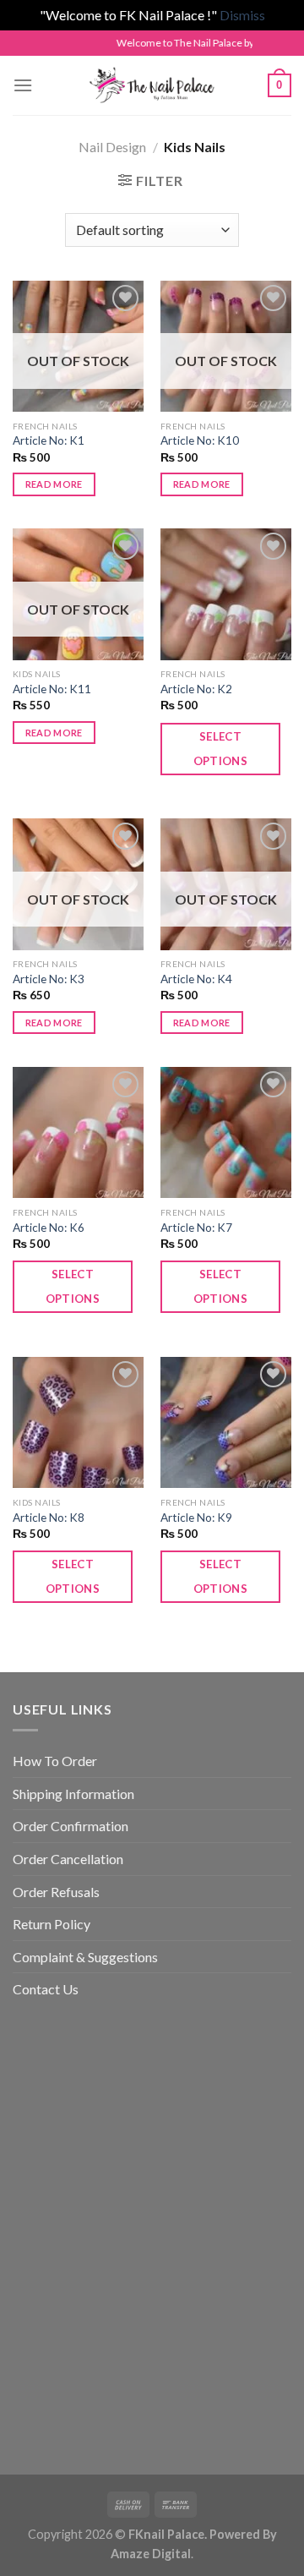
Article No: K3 (49, 979)
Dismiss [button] (242, 15)
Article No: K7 (196, 1228)
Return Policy (52, 1924)
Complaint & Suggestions (85, 1957)
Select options (221, 749)
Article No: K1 (49, 440)
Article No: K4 (196, 979)
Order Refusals (56, 1892)
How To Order (55, 1761)
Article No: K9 (196, 1518)
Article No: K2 (196, 689)
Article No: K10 (200, 440)
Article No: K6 (49, 1228)
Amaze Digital (151, 2554)
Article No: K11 (52, 689)
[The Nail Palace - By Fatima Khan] (152, 85)
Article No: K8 (49, 1518)
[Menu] (23, 85)
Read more (54, 484)
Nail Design (112, 147)
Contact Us (46, 1989)
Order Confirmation (71, 1826)
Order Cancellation (68, 1859)
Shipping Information (73, 1794)
